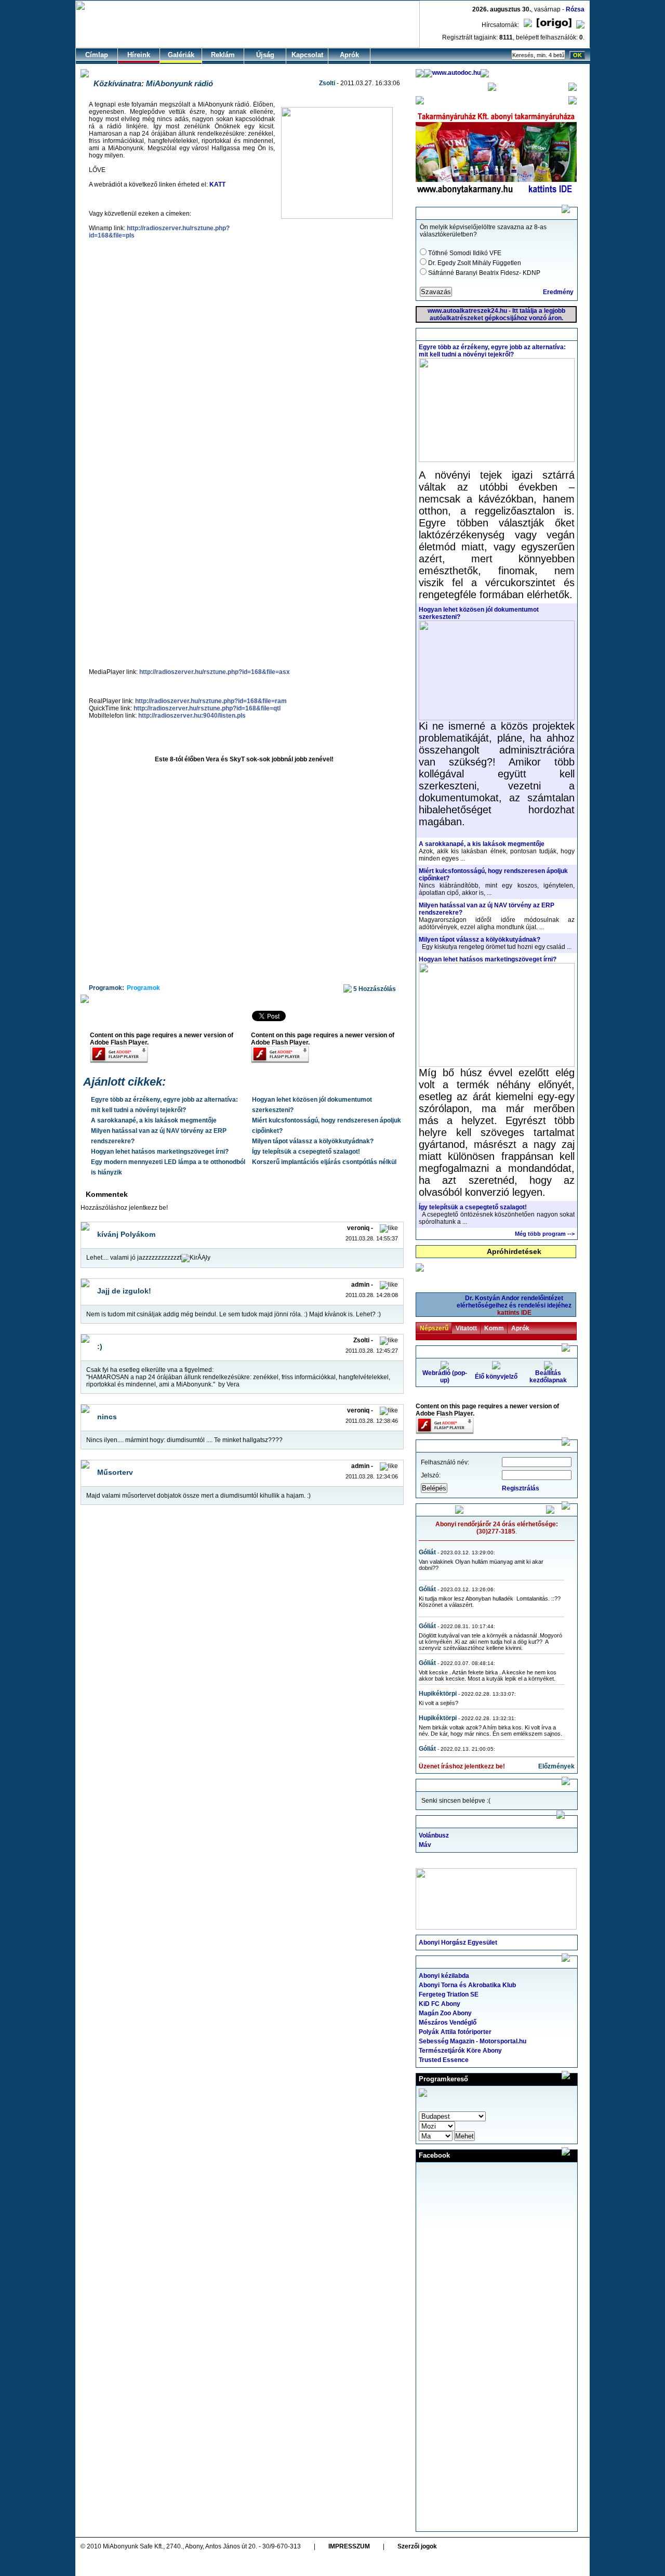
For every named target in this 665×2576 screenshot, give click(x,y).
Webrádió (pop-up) (445, 1377)
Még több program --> (545, 1234)
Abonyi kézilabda (444, 1976)
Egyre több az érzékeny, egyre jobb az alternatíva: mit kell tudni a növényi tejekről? (492, 351)
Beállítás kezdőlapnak (548, 1377)
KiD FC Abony (440, 2004)
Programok (143, 988)
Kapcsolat (307, 55)
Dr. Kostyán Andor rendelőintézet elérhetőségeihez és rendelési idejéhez (514, 1305)
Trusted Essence (444, 2060)
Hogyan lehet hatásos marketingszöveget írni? (160, 1152)
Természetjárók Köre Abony (460, 2051)
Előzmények (556, 1766)
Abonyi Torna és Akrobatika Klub (467, 1985)
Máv (425, 1845)
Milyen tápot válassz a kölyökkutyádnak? (313, 1141)
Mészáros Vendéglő (448, 2023)
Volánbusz (434, 1835)
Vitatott (466, 1328)
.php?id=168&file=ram (211, 701)
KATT (217, 184)
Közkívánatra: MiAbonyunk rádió (153, 83)
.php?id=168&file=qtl (207, 708)
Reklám (223, 55)
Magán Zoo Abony (445, 2013)
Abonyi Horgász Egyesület (458, 1943)
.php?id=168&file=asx (215, 672)
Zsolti (327, 83)
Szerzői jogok (417, 2546)
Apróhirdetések (514, 1251)
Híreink (139, 55)
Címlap (97, 55)
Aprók (349, 55)
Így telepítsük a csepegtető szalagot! (306, 1152)
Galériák (181, 55)
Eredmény (558, 292)
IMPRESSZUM (349, 2546)
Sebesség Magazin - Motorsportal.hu (473, 2041)
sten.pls (192, 716)
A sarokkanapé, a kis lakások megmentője (154, 1120)
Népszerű (434, 1328)
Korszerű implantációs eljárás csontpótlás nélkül (324, 1162)
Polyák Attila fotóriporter (455, 2032)
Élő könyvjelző (496, 1377)
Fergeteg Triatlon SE (449, 1994)
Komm (494, 1328)
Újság (265, 55)
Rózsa (575, 9)
